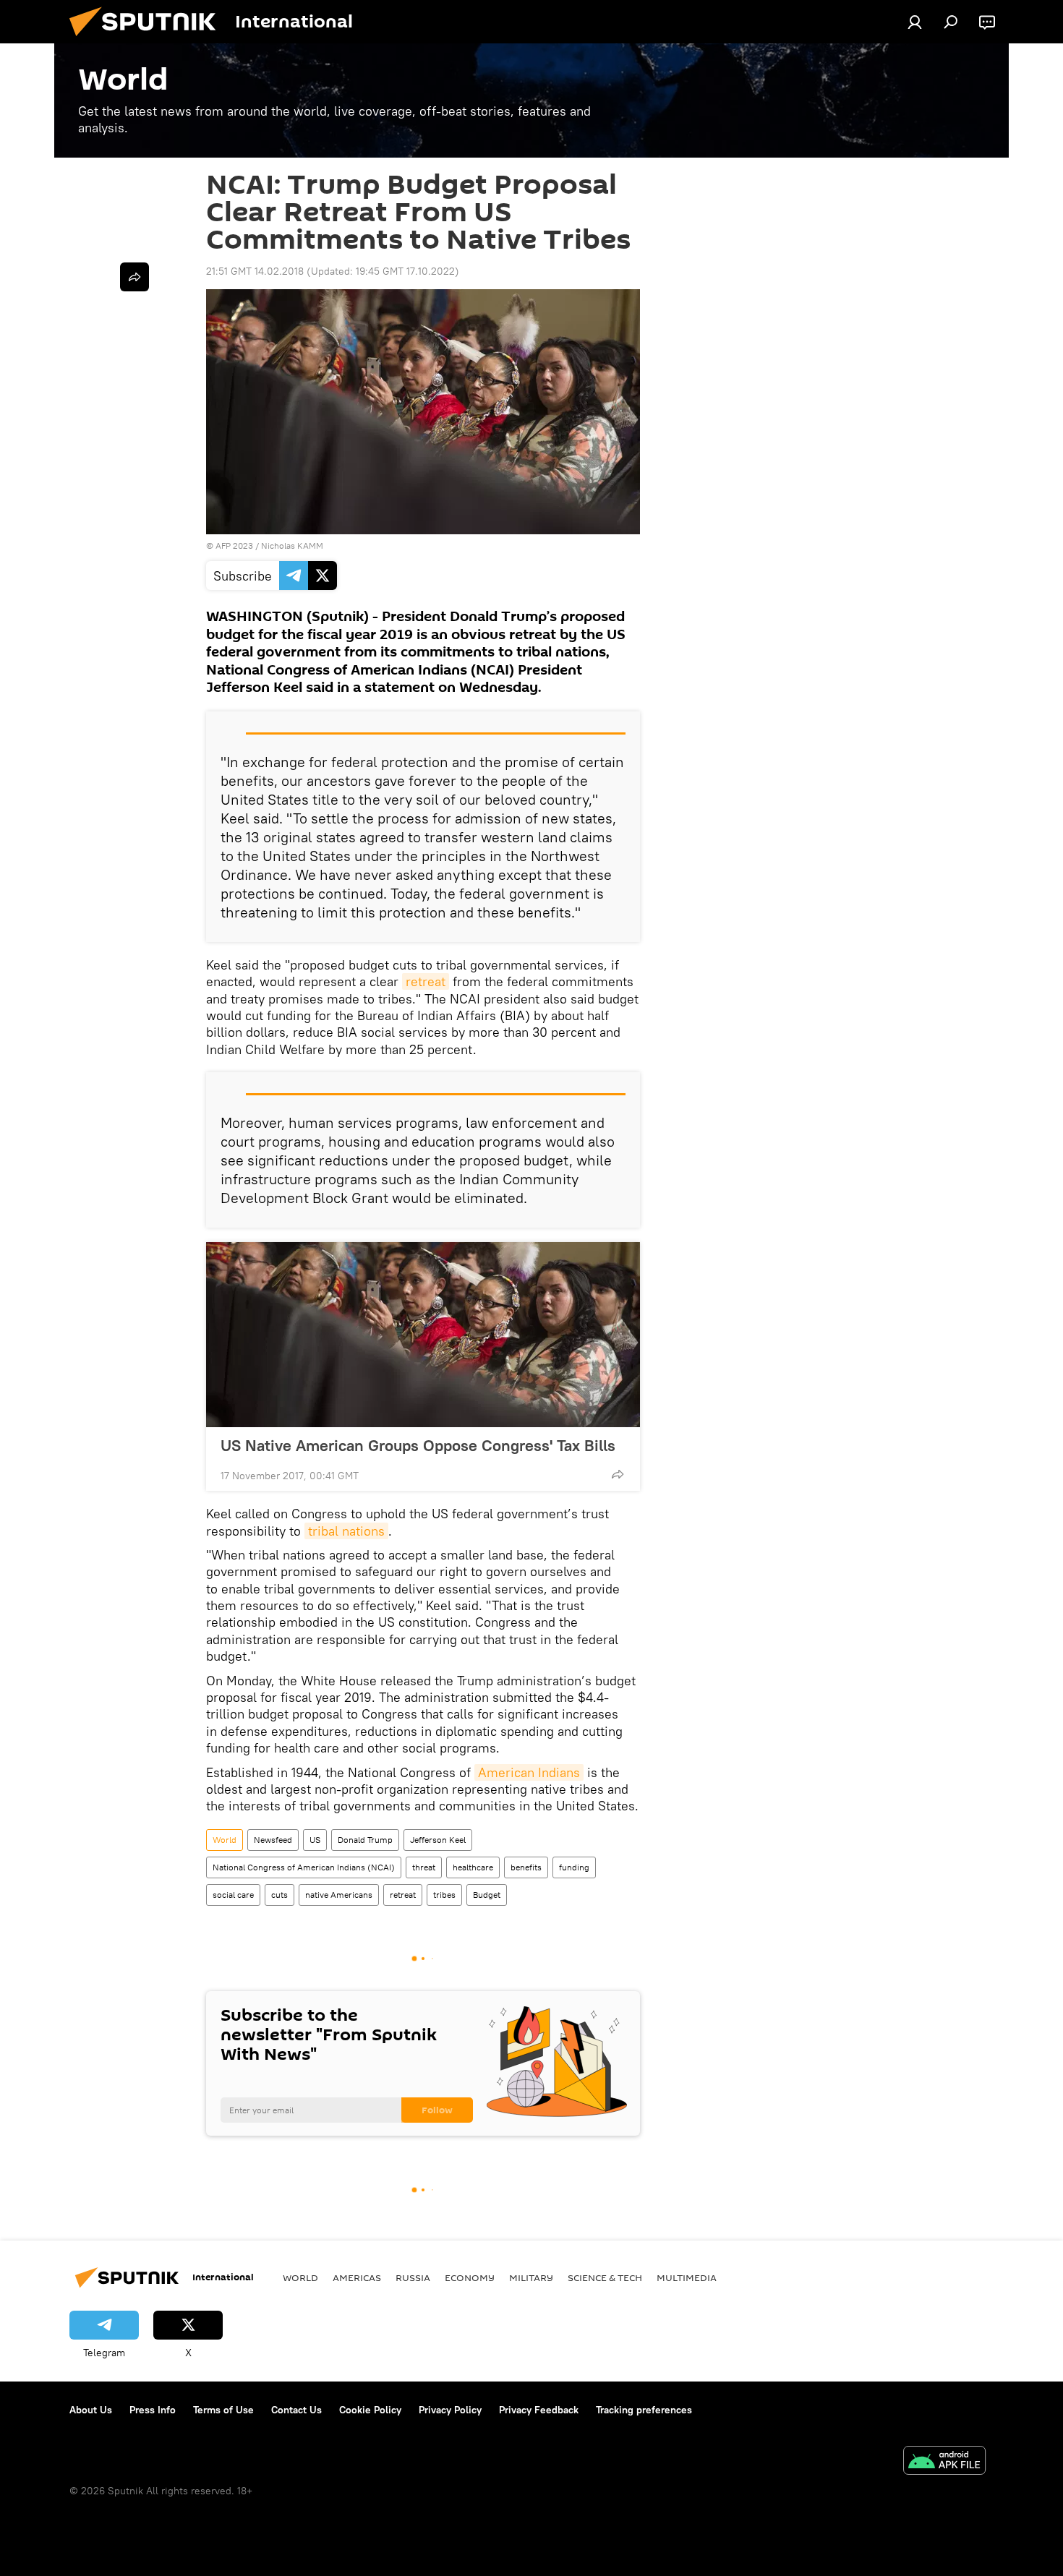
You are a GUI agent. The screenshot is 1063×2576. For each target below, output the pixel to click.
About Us (91, 2410)
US (315, 1840)
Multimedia (687, 2277)
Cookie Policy (370, 2410)
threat (424, 1867)
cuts (279, 1895)
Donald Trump (365, 1840)
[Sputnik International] (148, 40)
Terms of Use (223, 2410)
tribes (444, 1895)
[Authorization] (915, 22)
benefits (526, 1867)
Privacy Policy (450, 2410)
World (225, 1840)
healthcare (473, 1867)
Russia (413, 2277)
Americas (357, 2277)
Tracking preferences (644, 2410)
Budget (487, 1895)
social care (233, 1895)
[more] (618, 1474)
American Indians (529, 1772)
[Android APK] (944, 2462)
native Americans (339, 1895)
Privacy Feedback (539, 2410)
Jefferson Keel (438, 1840)
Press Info (153, 2410)
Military (531, 2277)
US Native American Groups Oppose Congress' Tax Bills (418, 1445)
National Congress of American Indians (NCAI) (304, 1867)
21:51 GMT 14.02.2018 (255, 271)
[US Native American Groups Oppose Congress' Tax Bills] (423, 1335)
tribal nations (346, 1531)
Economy (470, 2277)
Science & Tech (605, 2277)
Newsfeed (273, 1840)
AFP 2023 (234, 545)
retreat (426, 981)
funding (574, 1867)
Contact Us (296, 2410)
